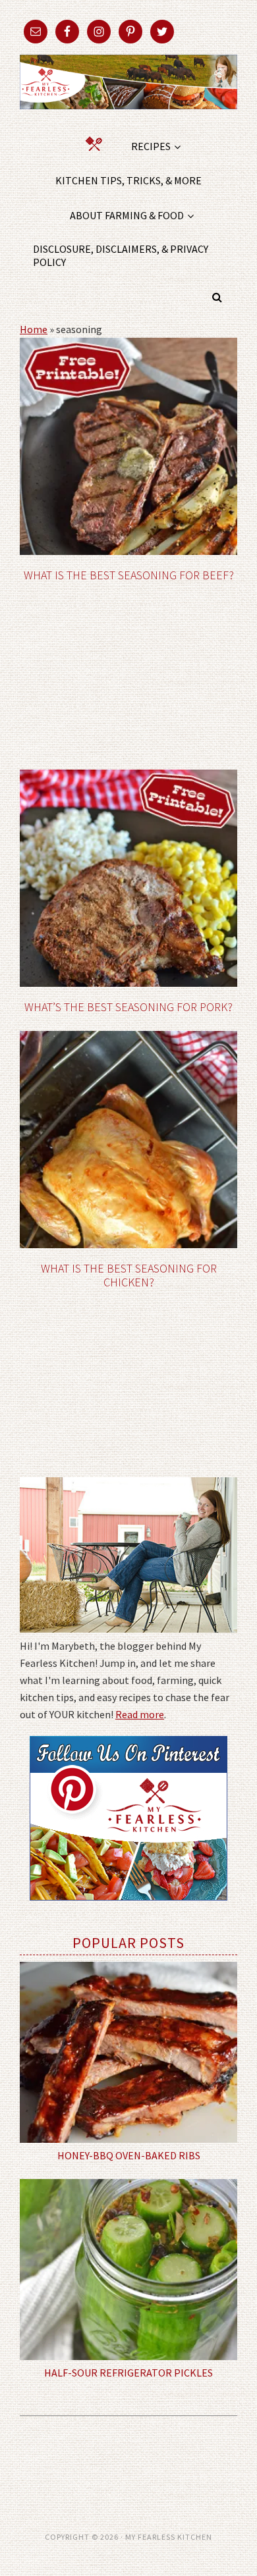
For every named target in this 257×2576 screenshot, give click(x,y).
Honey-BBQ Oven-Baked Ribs (129, 2155)
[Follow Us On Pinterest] (128, 1910)
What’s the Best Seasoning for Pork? (128, 1007)
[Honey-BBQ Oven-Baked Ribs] (128, 2052)
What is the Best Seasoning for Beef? (129, 575)
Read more (140, 1714)
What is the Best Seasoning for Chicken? (129, 1275)
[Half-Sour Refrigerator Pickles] (128, 2270)
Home (34, 329)
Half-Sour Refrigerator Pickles (128, 2373)
